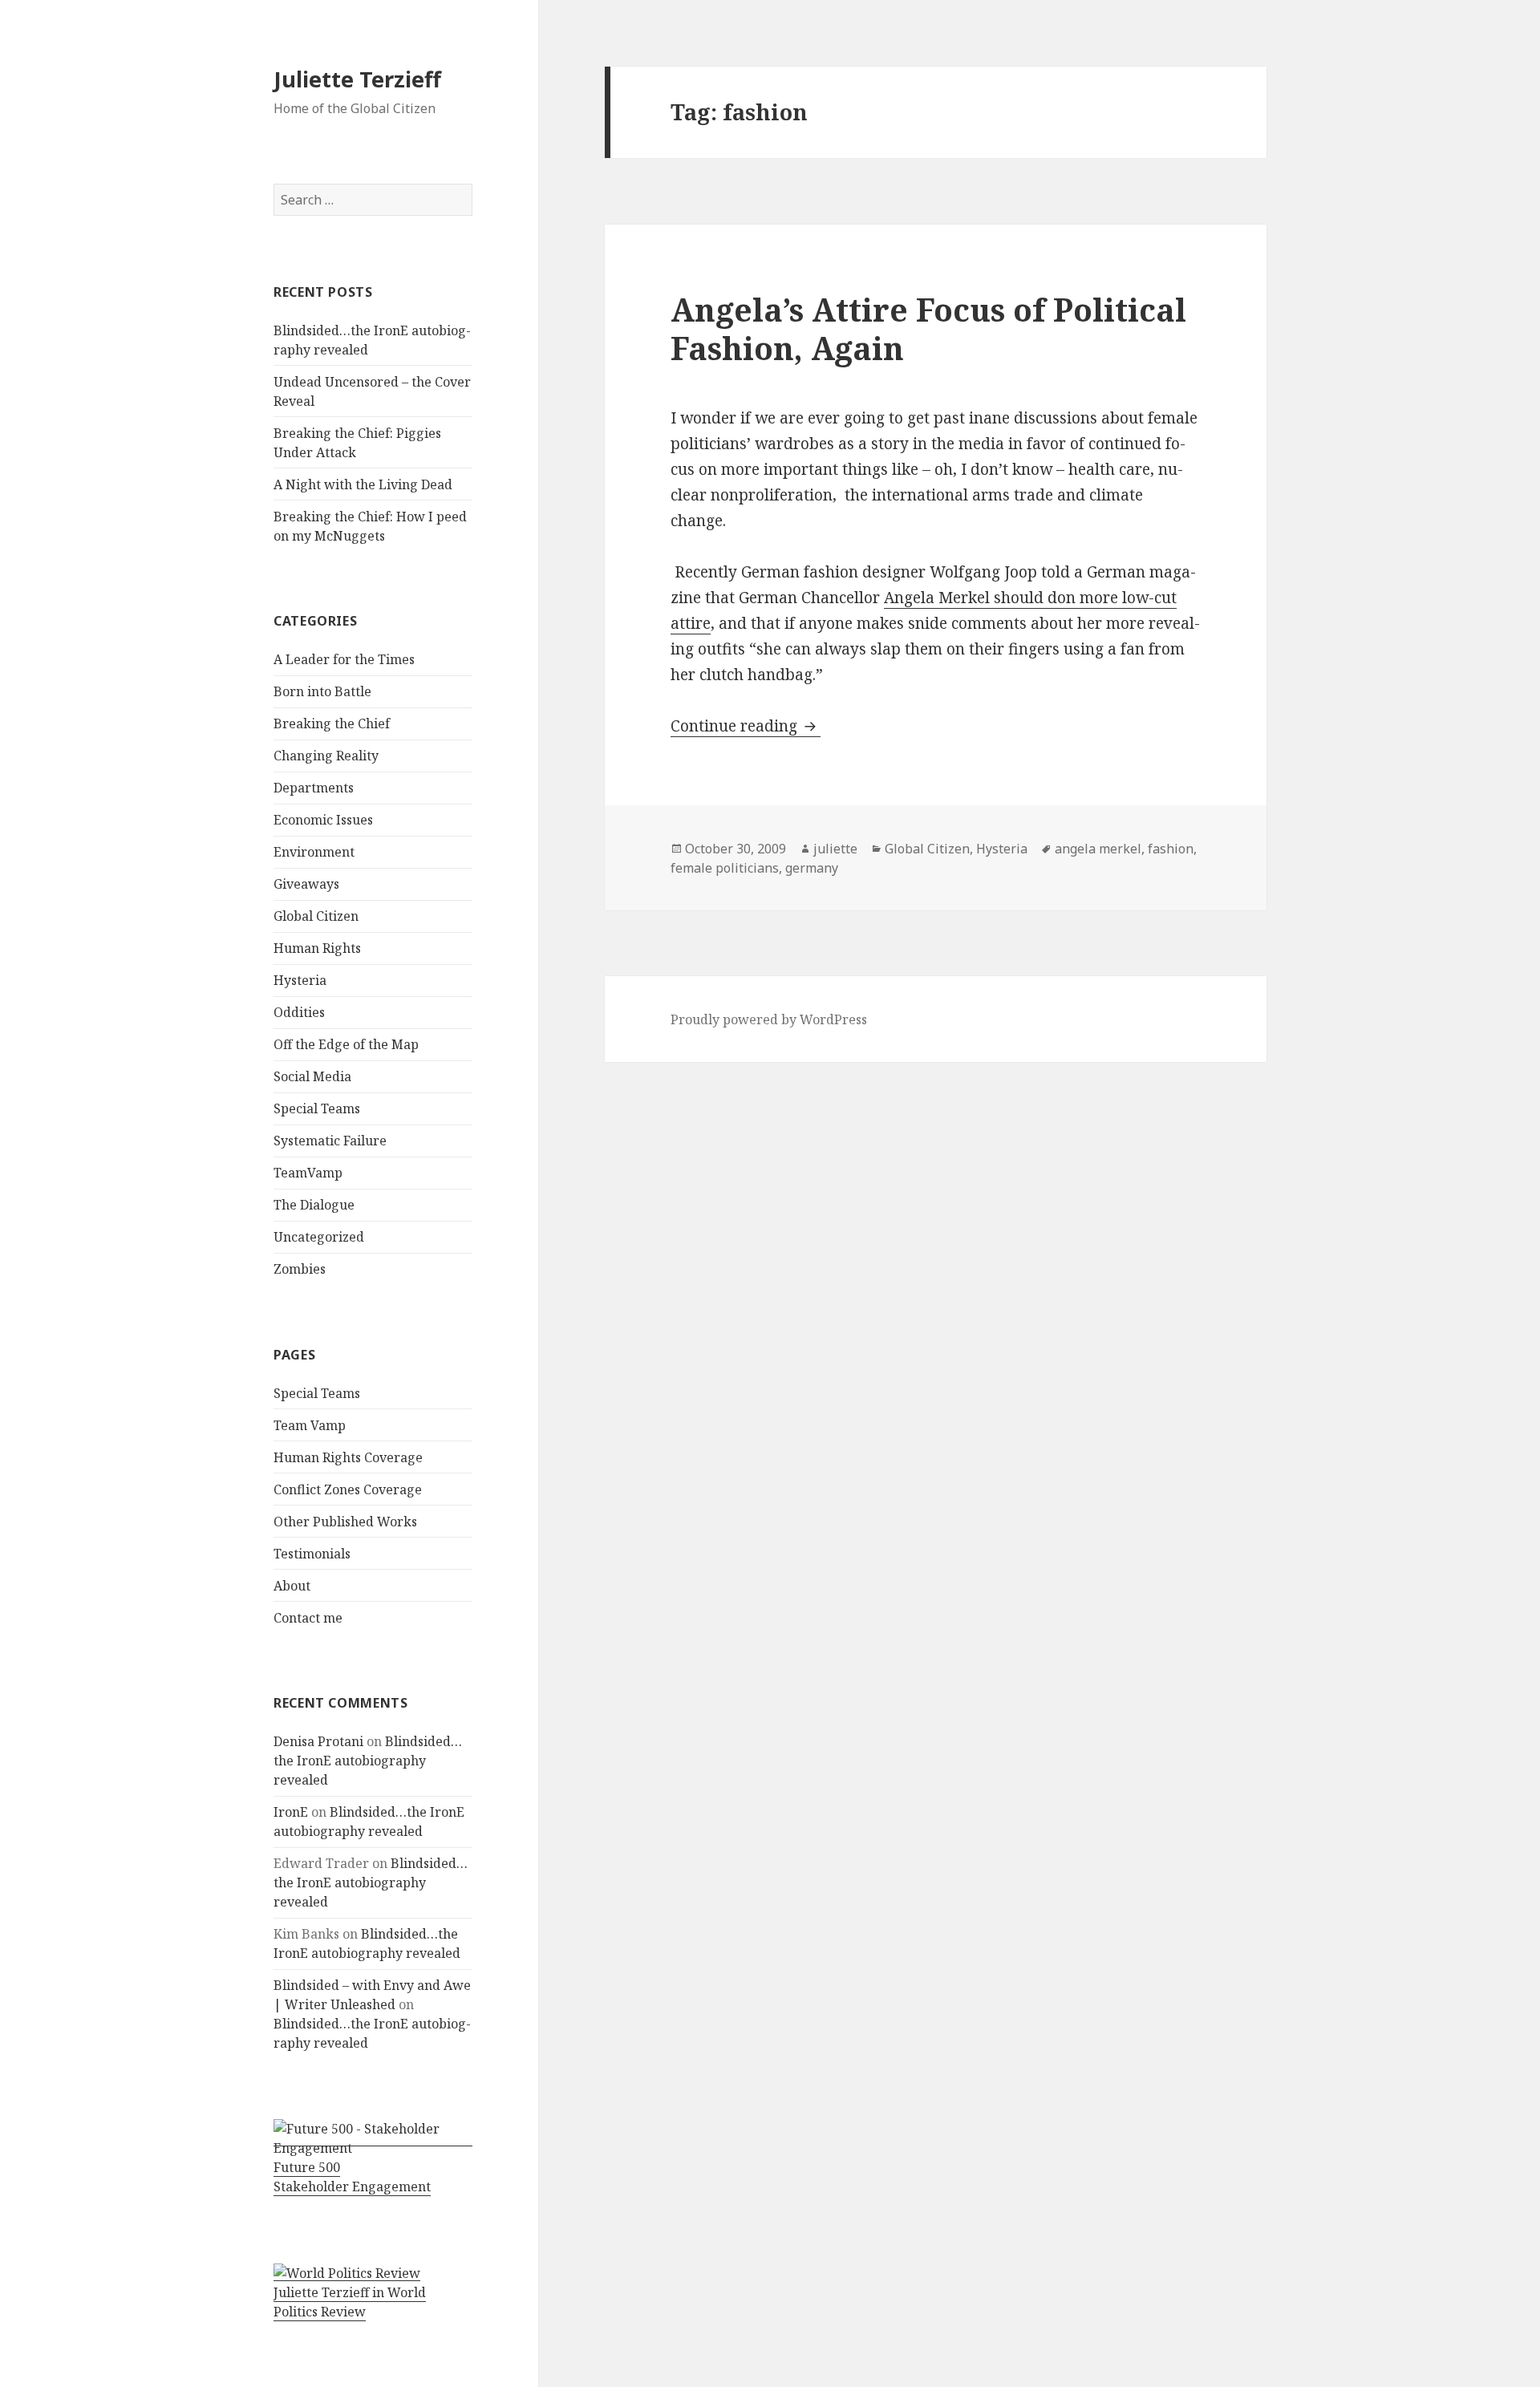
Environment (314, 852)
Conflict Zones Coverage (348, 1489)
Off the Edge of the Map (346, 1044)
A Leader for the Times (344, 659)
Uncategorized (319, 1237)
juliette (835, 849)
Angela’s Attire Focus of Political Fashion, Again (928, 328)
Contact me (308, 1618)
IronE (291, 1812)
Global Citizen (316, 916)
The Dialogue (314, 1205)
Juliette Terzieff (357, 79)
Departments (314, 788)
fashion (1171, 849)
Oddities (299, 1012)
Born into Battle (322, 691)
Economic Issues (323, 820)
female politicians (725, 868)
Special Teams (317, 1108)
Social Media (312, 1076)
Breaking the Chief (332, 723)
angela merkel (1098, 849)
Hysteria (300, 980)
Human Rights (317, 948)
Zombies (300, 1269)
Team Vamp (310, 1425)
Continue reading (746, 726)
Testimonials (312, 1554)
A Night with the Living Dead (363, 484)
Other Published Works (345, 1522)
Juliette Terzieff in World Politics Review (350, 2302)
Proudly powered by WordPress (769, 1019)
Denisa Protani (318, 1741)
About (292, 1586)
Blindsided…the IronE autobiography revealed (368, 1761)
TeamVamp (308, 1173)
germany (812, 868)
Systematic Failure (330, 1141)
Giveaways (306, 884)
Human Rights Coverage (348, 1457)
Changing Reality (326, 756)
